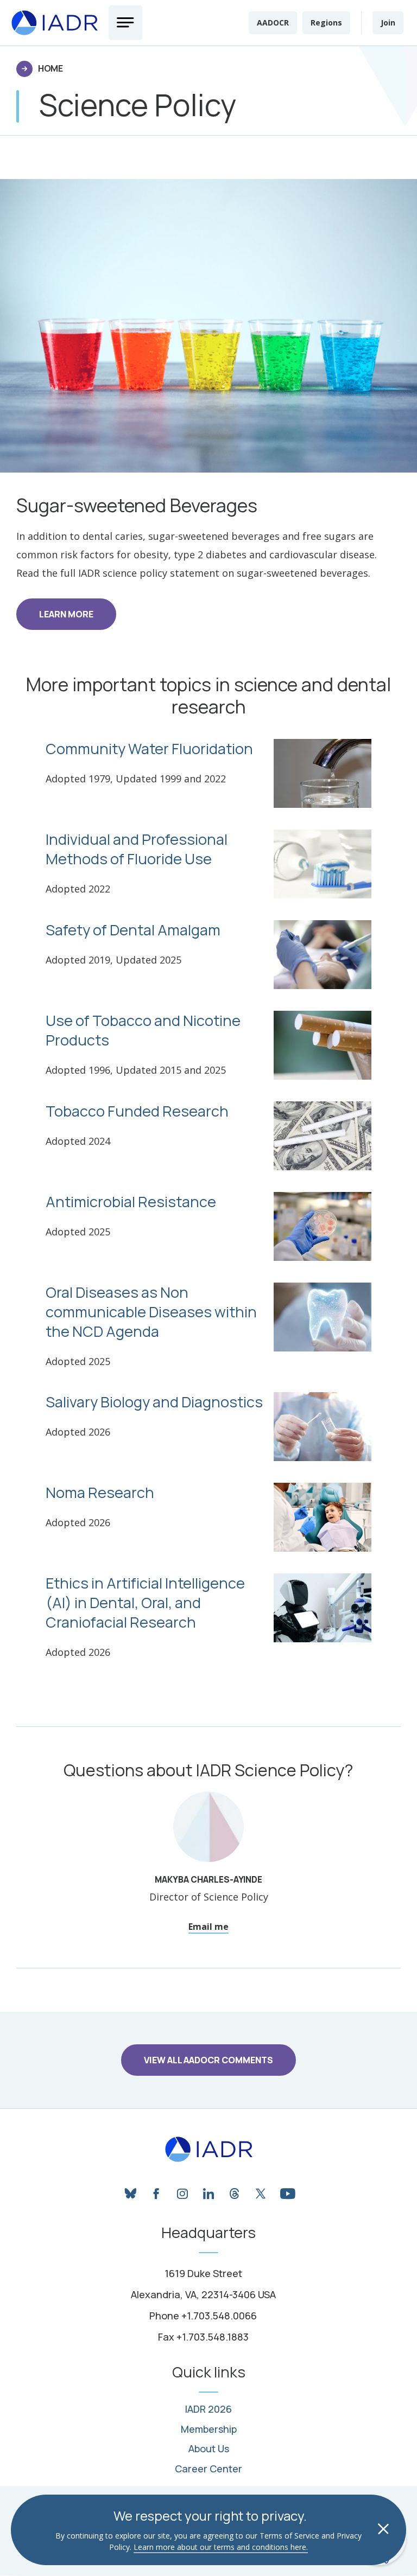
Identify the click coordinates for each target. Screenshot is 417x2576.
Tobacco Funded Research (137, 1111)
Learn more (66, 614)
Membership (209, 2430)
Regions (326, 23)
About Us (209, 2449)
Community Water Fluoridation (149, 749)
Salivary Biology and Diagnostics (154, 1402)
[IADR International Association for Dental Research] (54, 23)
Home (50, 68)
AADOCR (273, 23)
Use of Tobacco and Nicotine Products (143, 1030)
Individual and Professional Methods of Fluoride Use (137, 849)
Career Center (208, 2469)
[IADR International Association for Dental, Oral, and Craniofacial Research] (209, 2150)
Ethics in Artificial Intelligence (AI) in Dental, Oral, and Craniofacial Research (145, 1603)
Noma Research (100, 1493)
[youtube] (287, 2191)
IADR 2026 (208, 2409)
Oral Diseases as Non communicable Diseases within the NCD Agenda (151, 1312)
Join (388, 23)
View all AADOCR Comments (208, 2060)
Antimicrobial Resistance (131, 1202)
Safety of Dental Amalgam (133, 930)
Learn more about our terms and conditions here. (221, 2547)
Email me (208, 1927)
